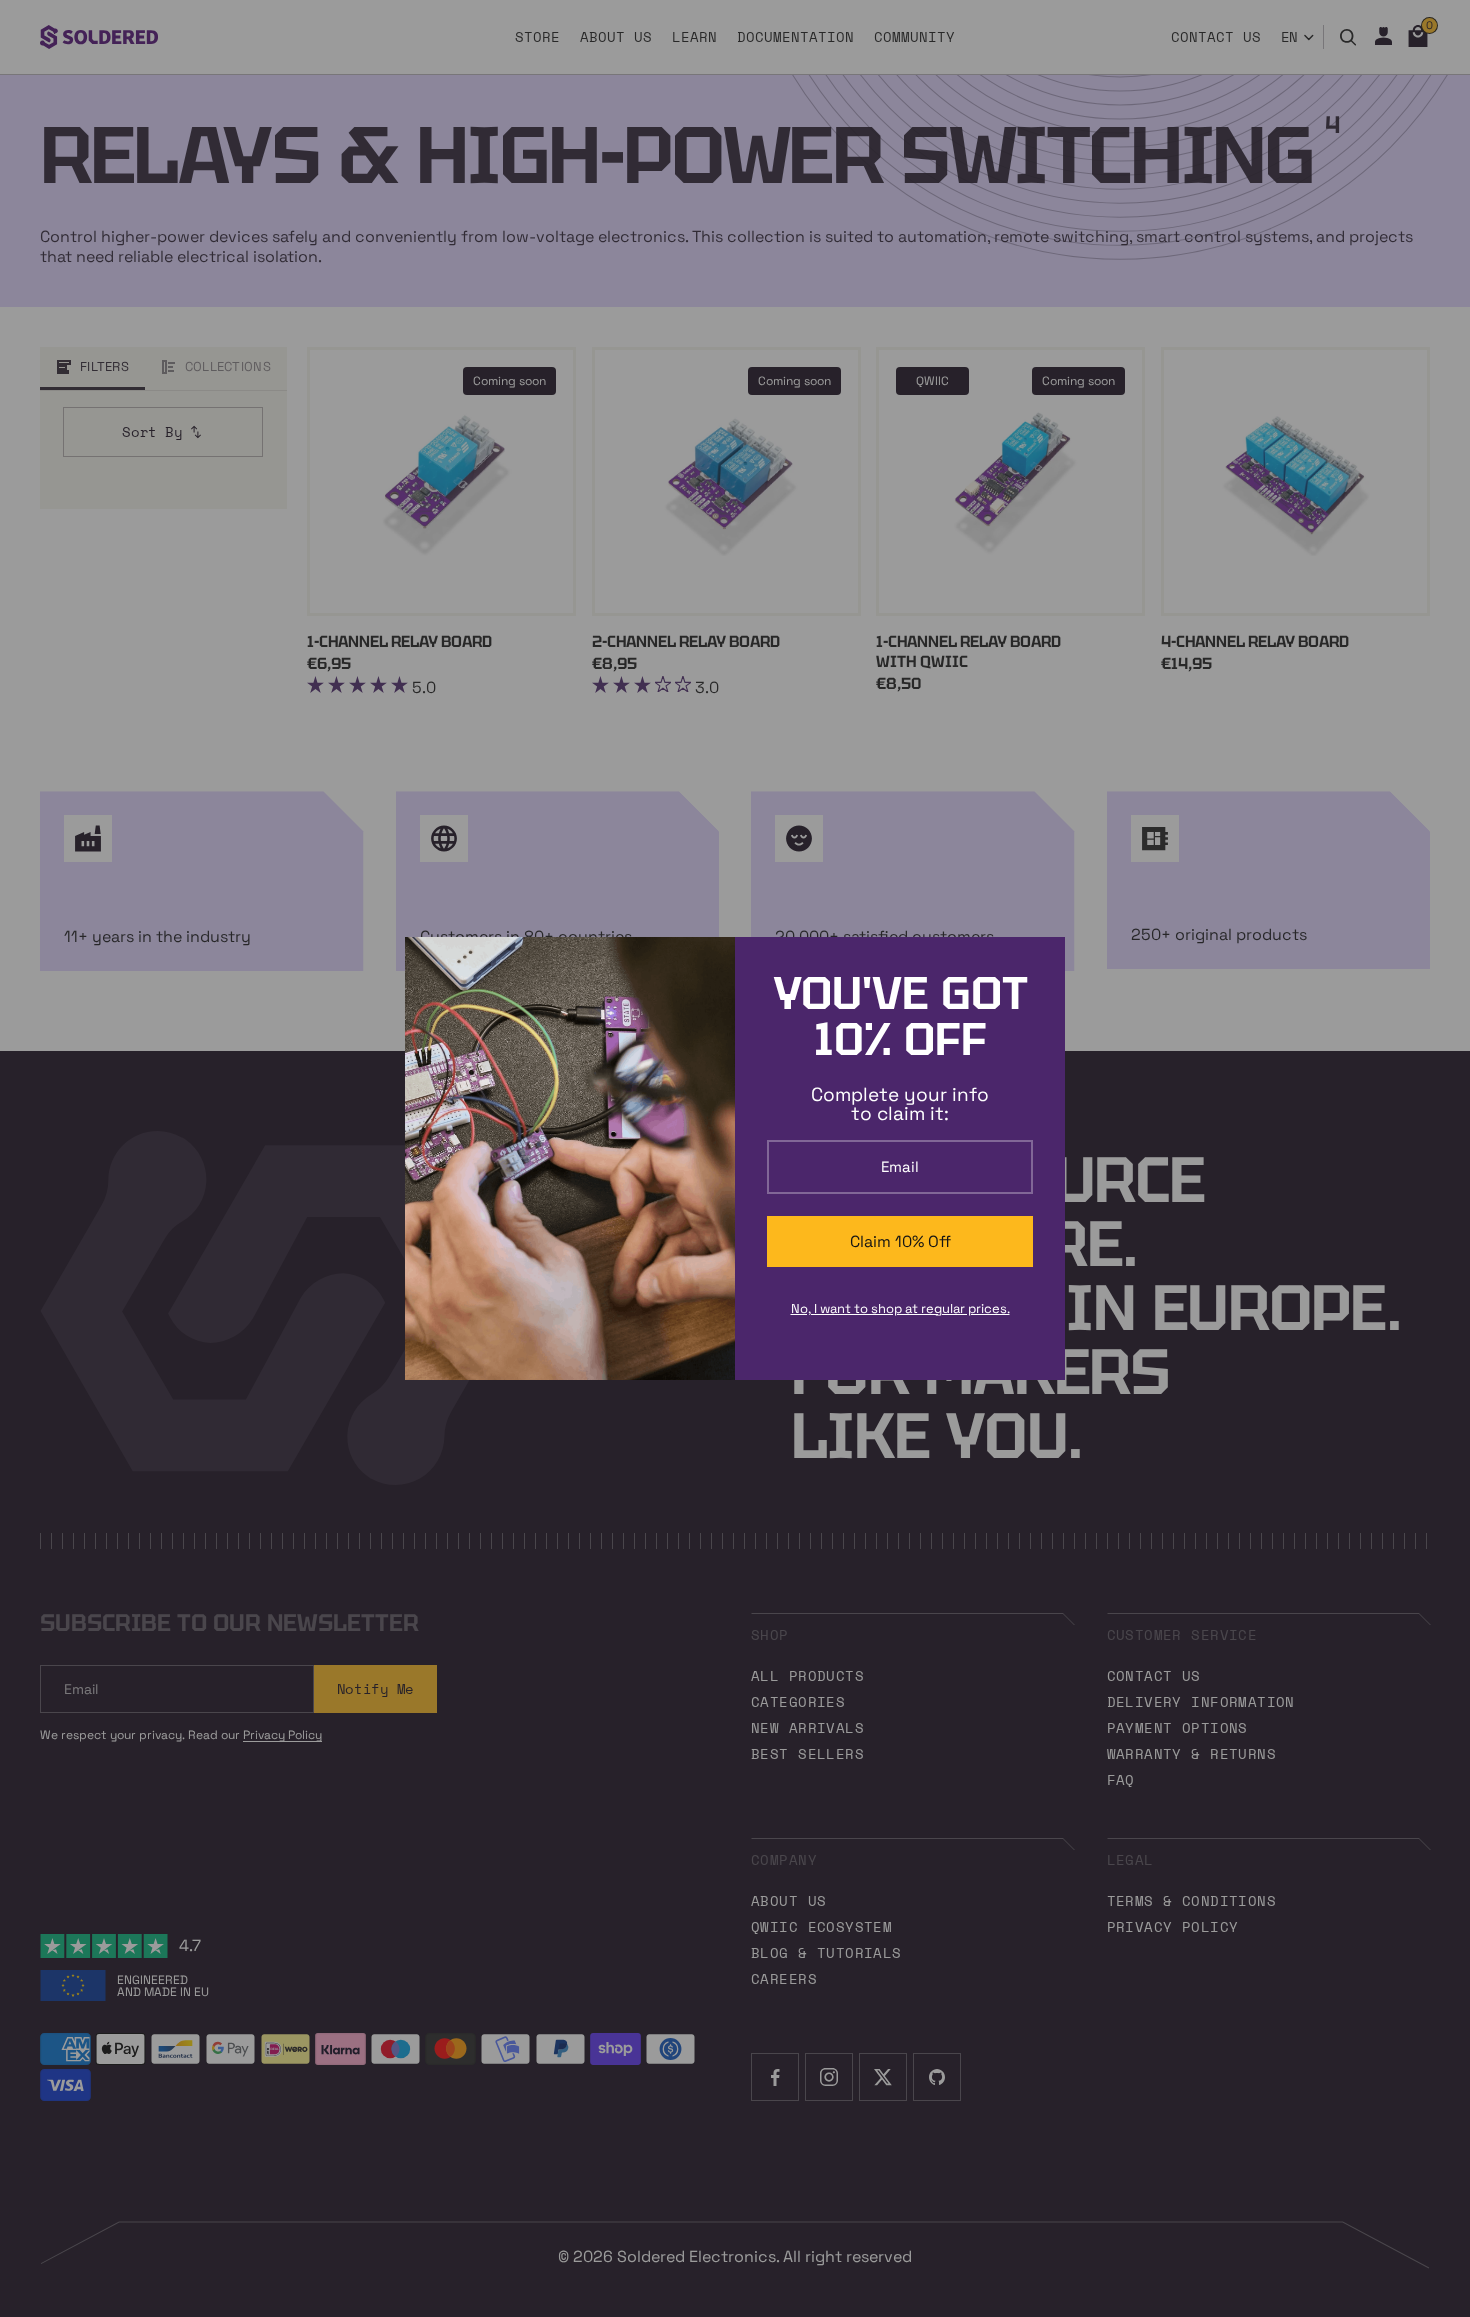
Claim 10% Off (900, 1241)
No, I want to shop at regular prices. (900, 1308)
